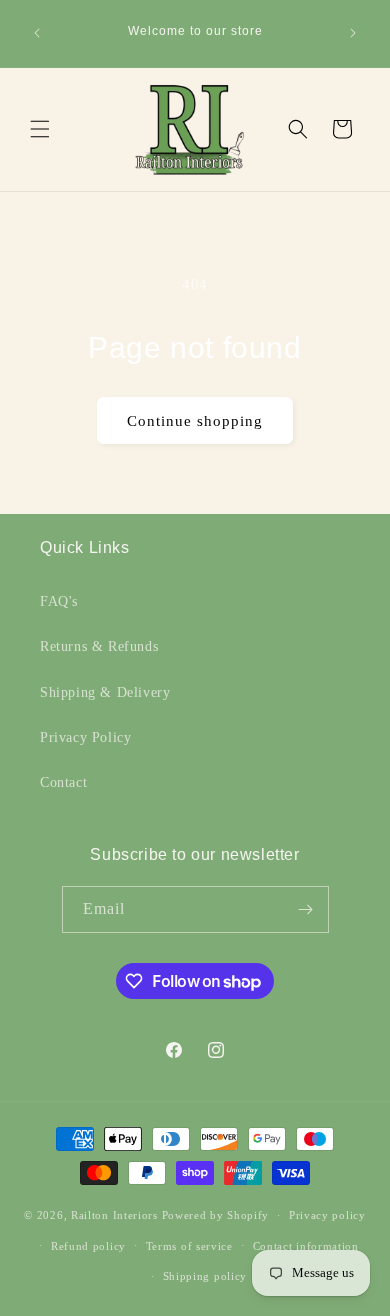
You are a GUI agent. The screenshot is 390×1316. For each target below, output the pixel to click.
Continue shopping (195, 421)
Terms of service (189, 1246)
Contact (63, 782)
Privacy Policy (85, 737)
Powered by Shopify (216, 1215)
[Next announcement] (353, 33)
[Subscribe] (306, 909)
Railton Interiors (114, 1215)
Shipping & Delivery (105, 692)
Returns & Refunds (99, 646)
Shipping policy (205, 1276)
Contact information (306, 1246)
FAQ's (59, 601)
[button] (40, 129)
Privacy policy (327, 1215)
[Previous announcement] (37, 33)
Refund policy (88, 1246)
